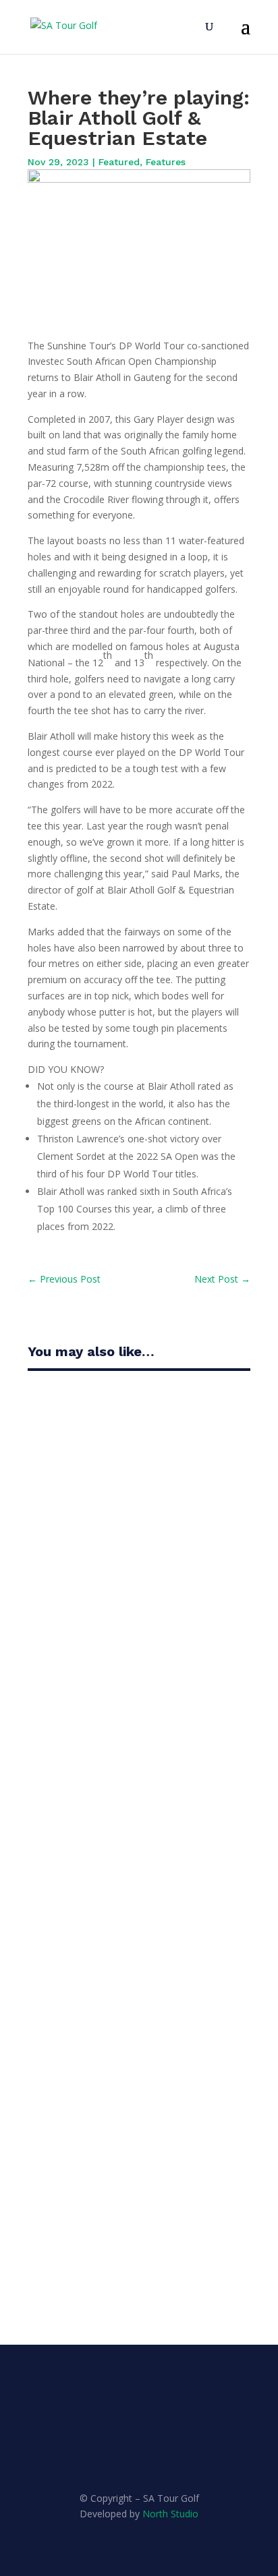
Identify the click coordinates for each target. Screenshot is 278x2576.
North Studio (170, 2514)
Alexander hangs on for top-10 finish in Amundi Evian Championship (133, 2090)
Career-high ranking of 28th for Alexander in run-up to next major (136, 1468)
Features (166, 162)
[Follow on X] (152, 2454)
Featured (119, 162)
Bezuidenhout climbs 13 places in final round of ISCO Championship (134, 1681)
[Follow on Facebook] (126, 2454)
